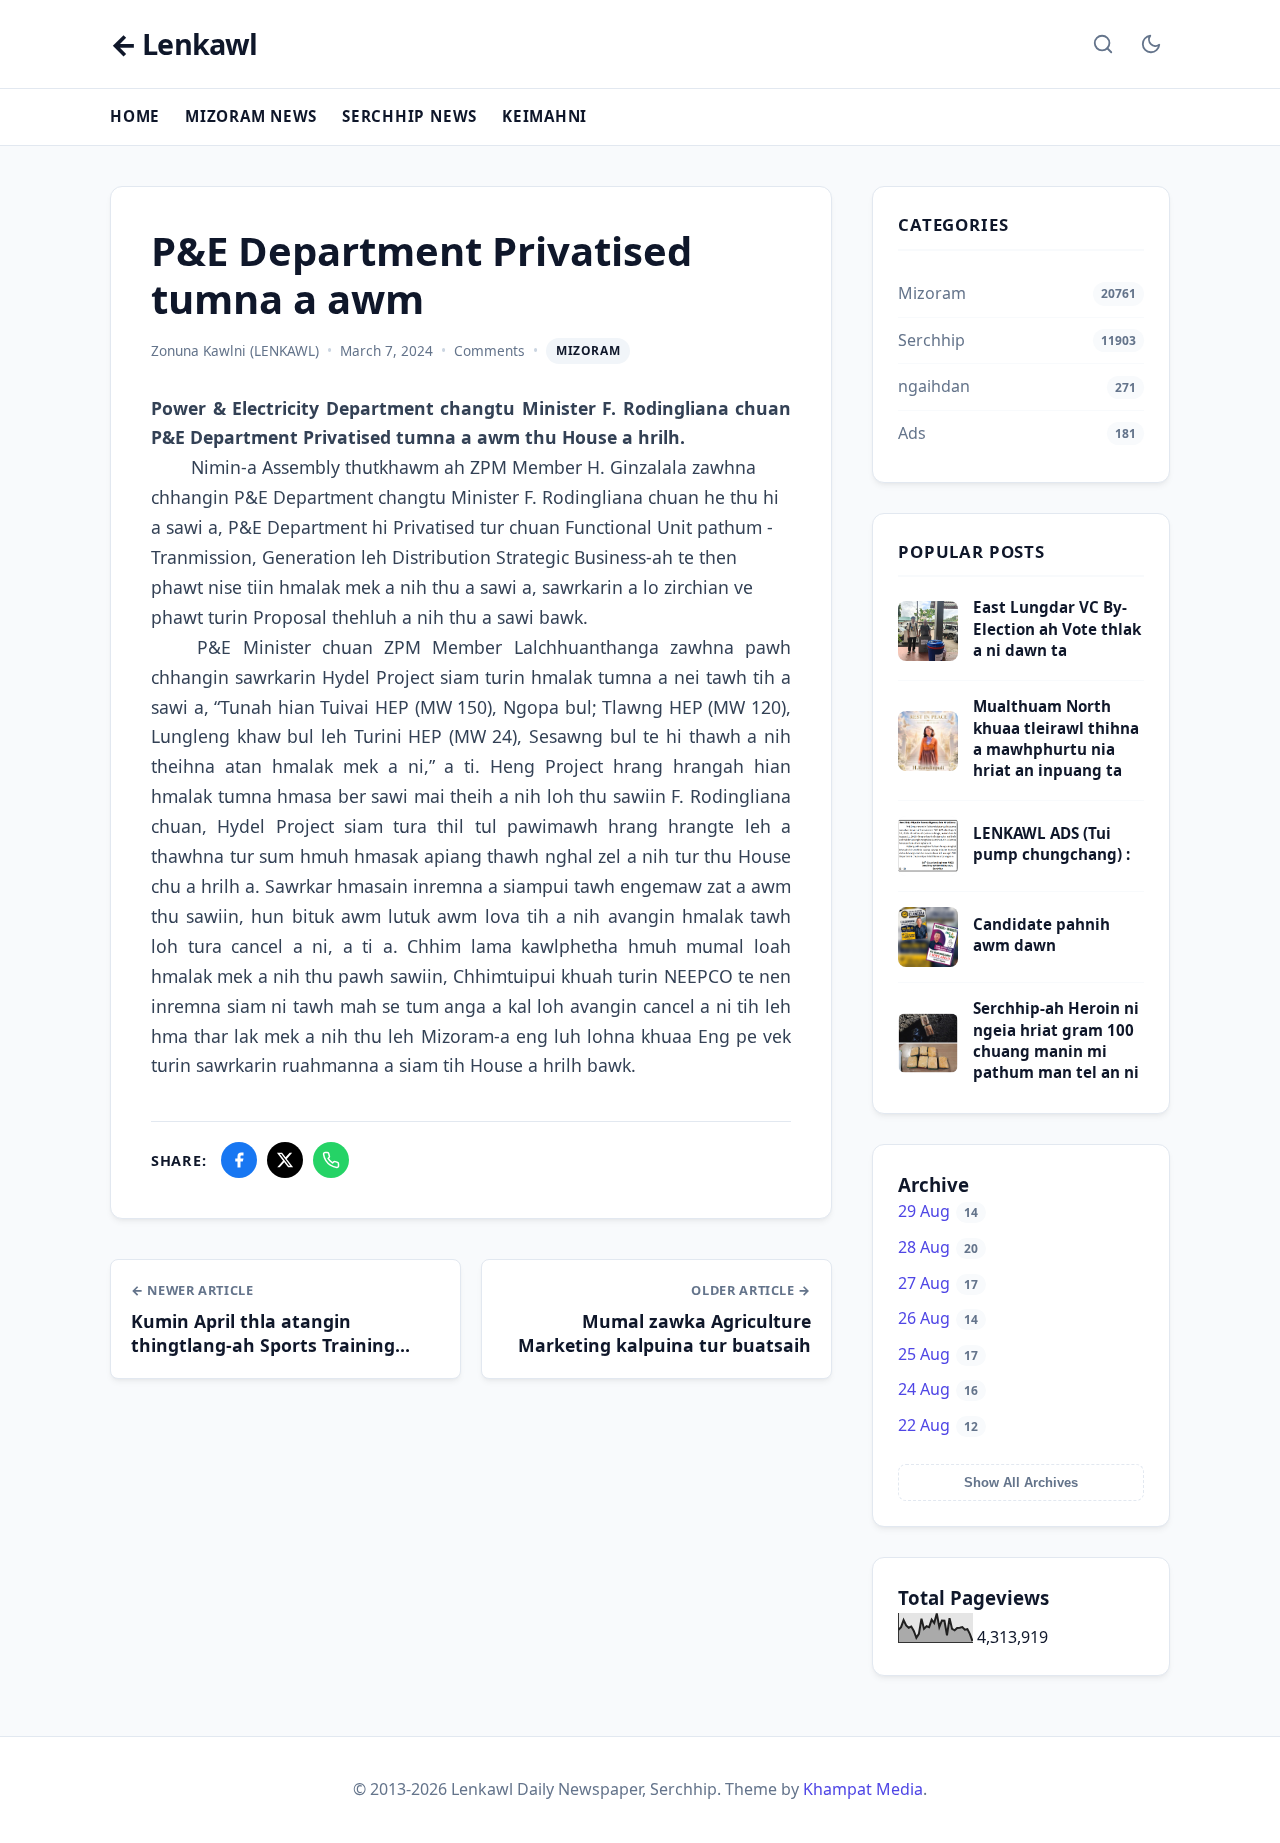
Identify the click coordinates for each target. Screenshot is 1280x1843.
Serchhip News (409, 116)
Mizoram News (251, 116)
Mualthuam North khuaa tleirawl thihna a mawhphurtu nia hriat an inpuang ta (1056, 738)
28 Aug (938, 1247)
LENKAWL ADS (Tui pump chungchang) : (1051, 843)
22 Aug (938, 1425)
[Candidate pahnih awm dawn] (928, 961)
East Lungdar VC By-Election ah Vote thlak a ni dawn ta (1057, 628)
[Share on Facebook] (239, 1160)
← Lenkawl (183, 44)
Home (135, 116)
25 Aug (938, 1354)
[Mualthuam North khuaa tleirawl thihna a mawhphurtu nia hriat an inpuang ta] (928, 765)
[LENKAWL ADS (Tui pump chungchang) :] (928, 870)
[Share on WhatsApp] (331, 1160)
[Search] (1103, 44)
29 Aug (938, 1211)
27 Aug (938, 1283)
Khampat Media (863, 1789)
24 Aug (938, 1389)
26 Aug (938, 1318)
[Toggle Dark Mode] (1151, 44)
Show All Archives (1021, 1482)
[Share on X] (285, 1160)
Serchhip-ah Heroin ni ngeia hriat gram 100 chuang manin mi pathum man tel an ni (1056, 1040)
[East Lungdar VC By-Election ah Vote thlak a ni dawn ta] (928, 655)
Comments (489, 350)
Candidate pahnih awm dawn (1041, 934)
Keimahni (544, 116)
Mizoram (588, 350)
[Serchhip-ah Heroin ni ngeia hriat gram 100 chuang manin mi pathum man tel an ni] (928, 1067)
